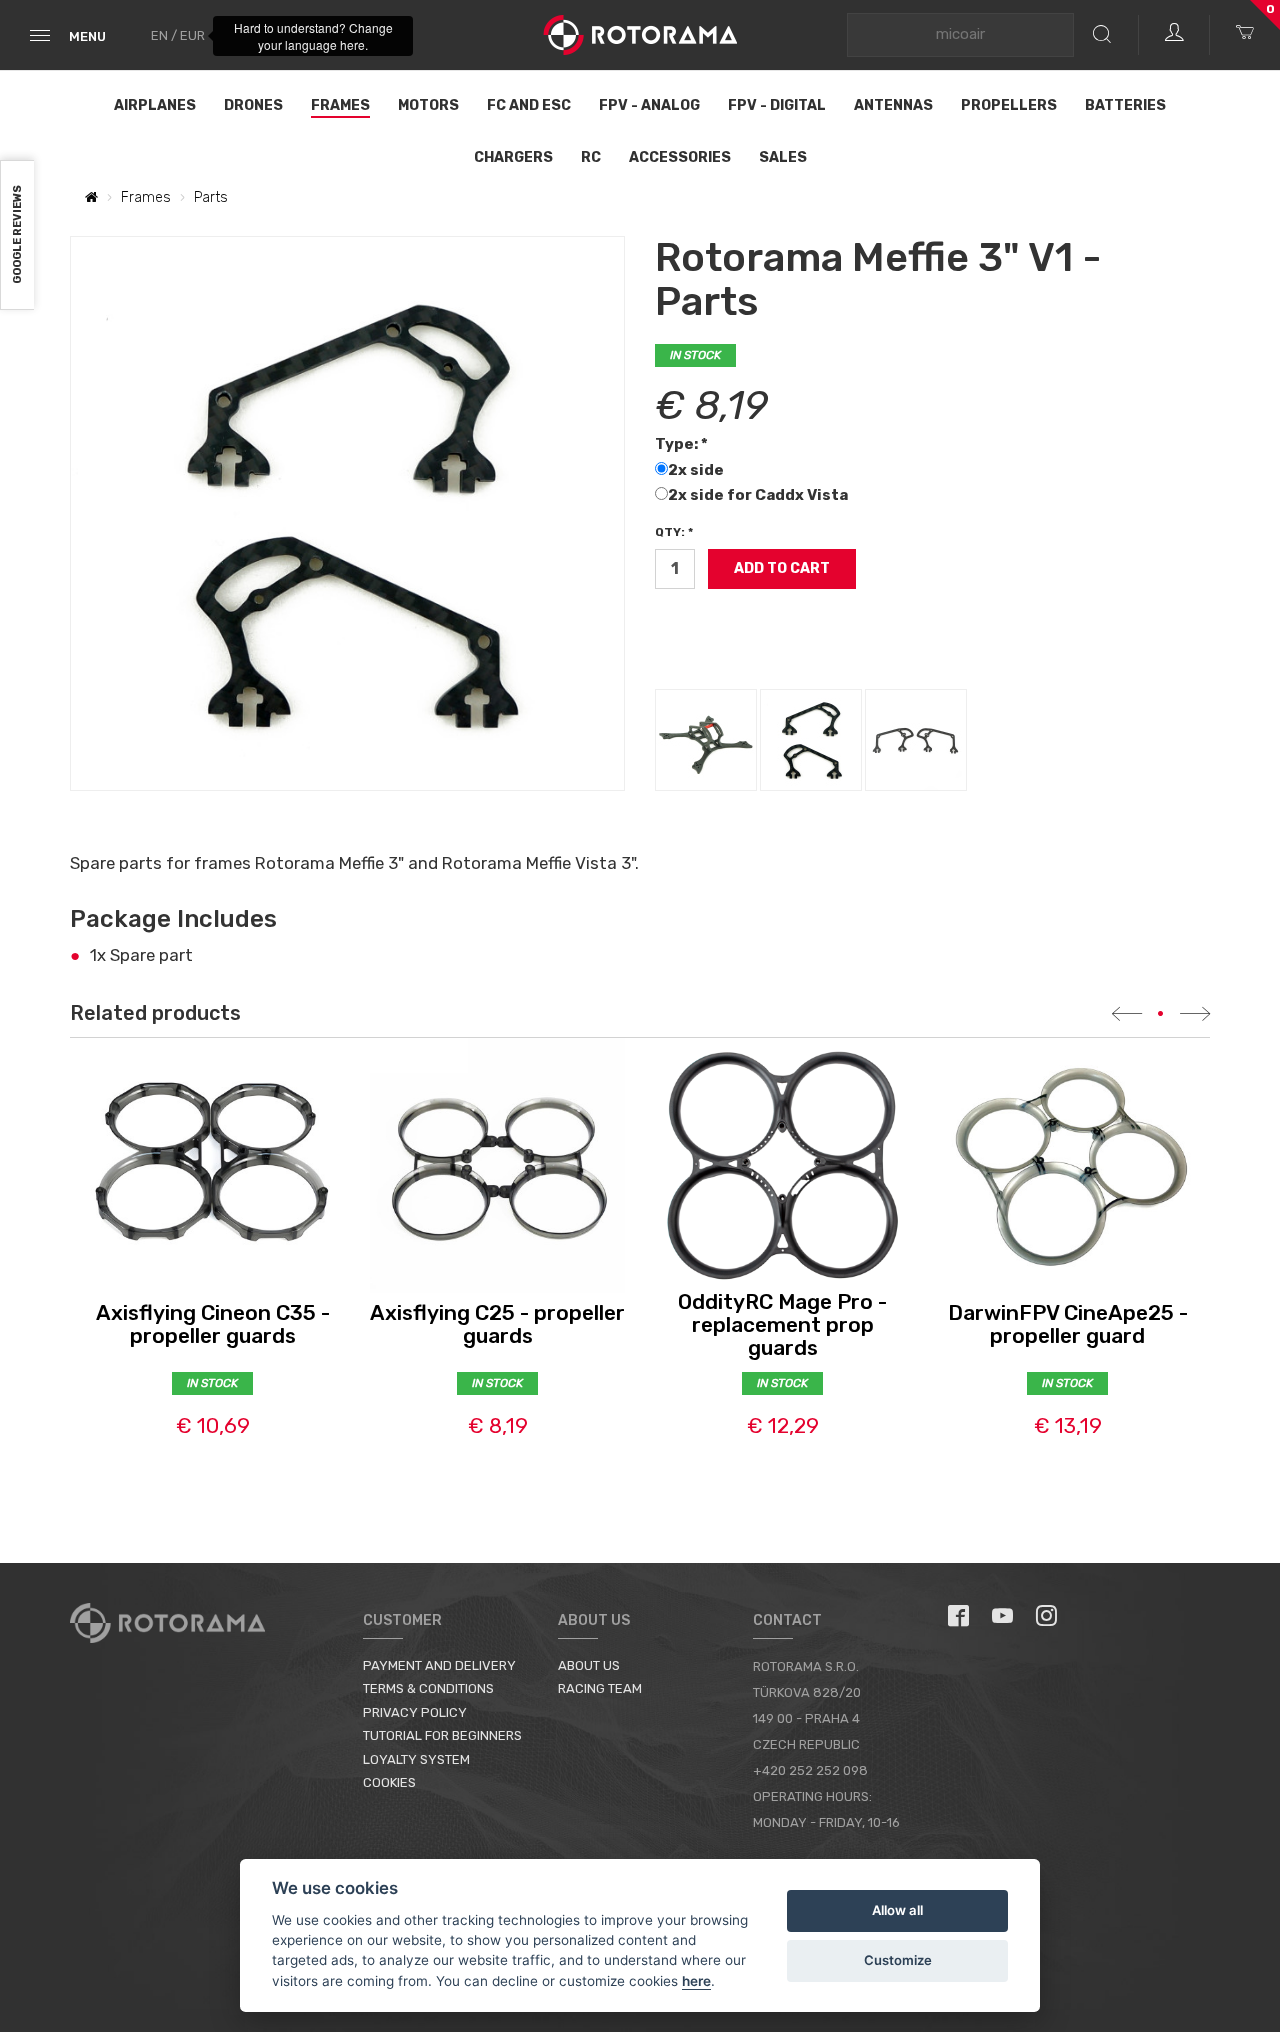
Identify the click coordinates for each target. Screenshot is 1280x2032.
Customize (898, 1960)
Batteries (1125, 105)
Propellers (1009, 105)
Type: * (681, 444)
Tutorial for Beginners (442, 1735)
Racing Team (600, 1688)
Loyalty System (416, 1759)
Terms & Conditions (428, 1688)
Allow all (897, 1910)
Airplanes (155, 105)
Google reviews (17, 235)
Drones (253, 105)
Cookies (389, 1782)
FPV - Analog (649, 105)
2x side (697, 470)
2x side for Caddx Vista (759, 495)
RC (591, 157)
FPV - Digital (777, 105)
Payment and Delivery (439, 1665)
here (696, 1981)
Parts (211, 197)
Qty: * (674, 532)
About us (589, 1665)
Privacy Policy (415, 1712)
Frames (340, 105)
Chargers (513, 157)
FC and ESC (529, 105)
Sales (783, 157)
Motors (428, 105)
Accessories (680, 157)
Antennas (893, 105)
